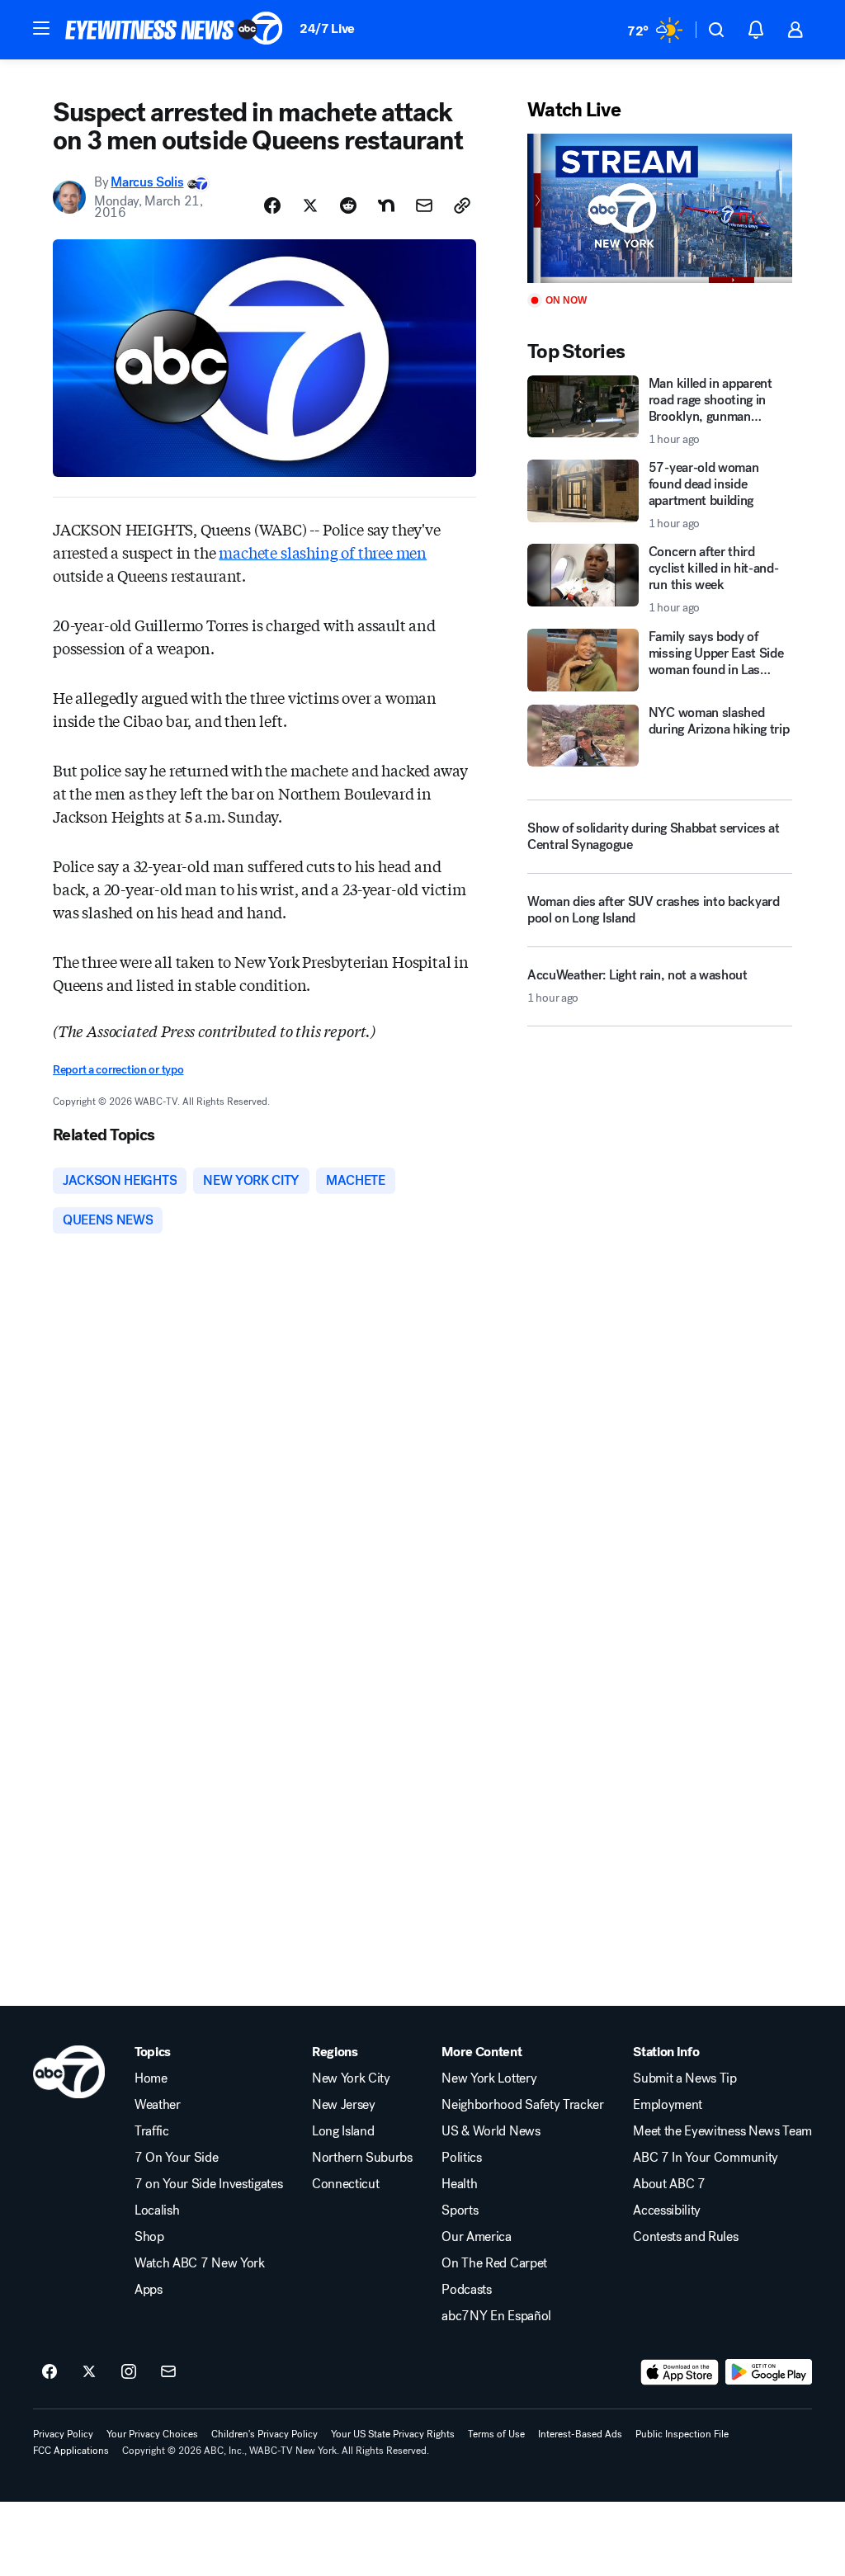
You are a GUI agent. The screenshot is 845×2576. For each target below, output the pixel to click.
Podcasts (466, 2290)
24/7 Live (327, 28)
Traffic (152, 2131)
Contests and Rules (685, 2237)
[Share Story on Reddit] (348, 205)
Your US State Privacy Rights (393, 2434)
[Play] (660, 208)
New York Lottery (489, 2078)
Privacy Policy (63, 2434)
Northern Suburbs (362, 2158)
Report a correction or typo (118, 1070)
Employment (668, 2105)
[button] (41, 28)
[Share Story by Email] (424, 205)
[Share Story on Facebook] (272, 205)
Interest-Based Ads (580, 2434)
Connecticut (345, 2184)
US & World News (491, 2131)
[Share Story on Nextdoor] (386, 205)
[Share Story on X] (310, 205)
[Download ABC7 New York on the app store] (680, 2372)
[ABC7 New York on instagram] (129, 2372)
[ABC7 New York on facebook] (50, 2372)
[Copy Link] (462, 205)
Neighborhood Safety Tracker (522, 2105)
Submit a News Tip (685, 2078)
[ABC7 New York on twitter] (89, 2372)
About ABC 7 (669, 2184)
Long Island (343, 2131)
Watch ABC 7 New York (200, 2263)
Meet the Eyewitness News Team (722, 2131)
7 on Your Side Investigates (208, 2184)
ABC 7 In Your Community (706, 2158)
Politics (461, 2158)
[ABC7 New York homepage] (174, 30)
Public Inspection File (682, 2434)
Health (459, 2184)
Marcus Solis (147, 182)
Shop (149, 2237)
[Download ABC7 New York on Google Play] (769, 2372)
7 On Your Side (177, 2158)
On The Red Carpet (494, 2263)
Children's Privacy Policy (264, 2434)
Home (151, 2078)
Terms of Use (496, 2434)
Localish (157, 2210)
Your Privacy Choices (152, 2434)
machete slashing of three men (323, 552)
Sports (460, 2210)
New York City (351, 2078)
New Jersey (344, 2105)
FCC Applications (71, 2451)
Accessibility (667, 2210)
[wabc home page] (69, 2072)
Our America (476, 2237)
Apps (149, 2290)
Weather (158, 2105)
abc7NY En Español (496, 2316)
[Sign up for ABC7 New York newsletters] (168, 2372)
